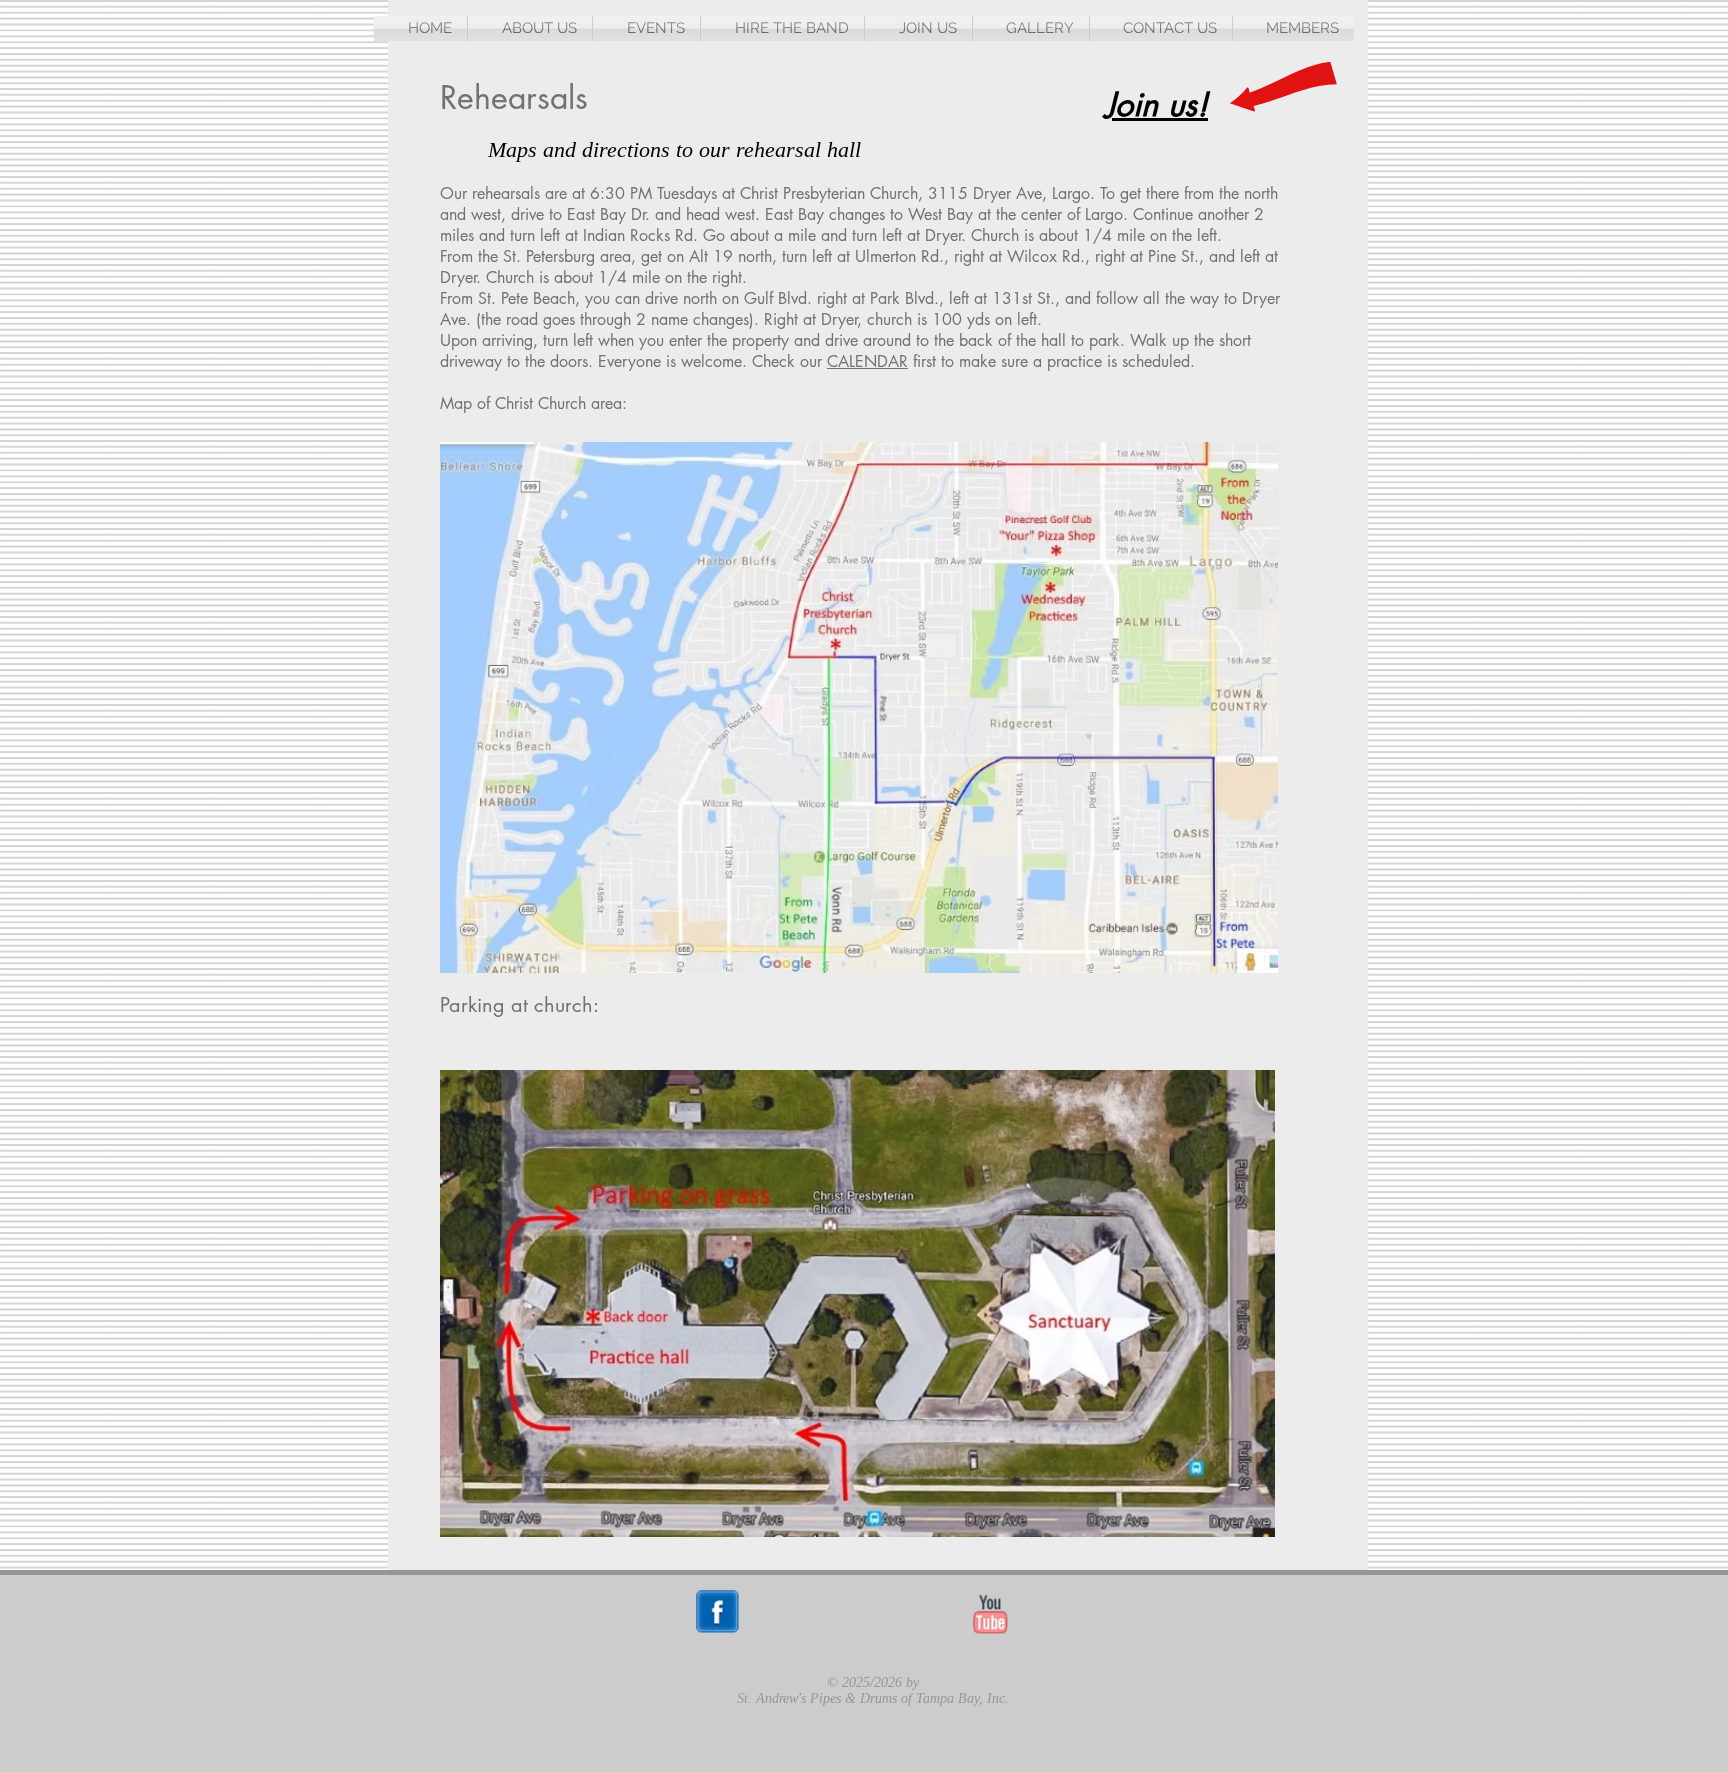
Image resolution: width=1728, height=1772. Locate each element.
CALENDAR (867, 361)
